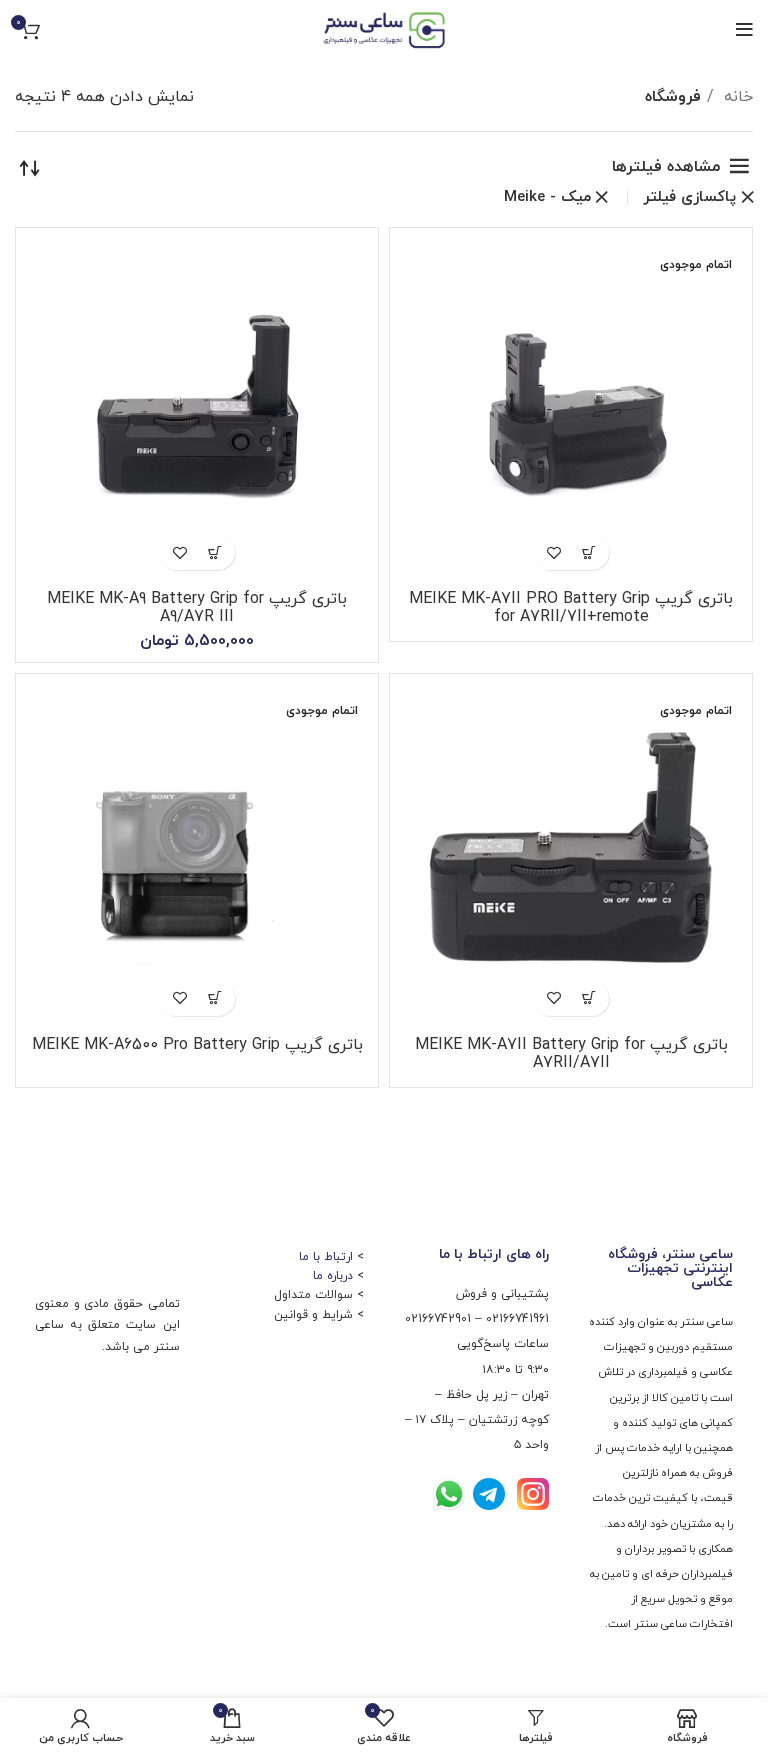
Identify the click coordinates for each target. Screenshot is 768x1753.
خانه (736, 97)
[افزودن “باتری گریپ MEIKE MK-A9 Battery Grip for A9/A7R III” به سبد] (214, 552)
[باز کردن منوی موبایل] (744, 30)
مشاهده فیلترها (666, 167)
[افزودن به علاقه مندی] (553, 552)
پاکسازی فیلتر (689, 197)
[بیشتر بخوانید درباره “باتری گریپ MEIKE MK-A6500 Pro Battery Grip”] (214, 998)
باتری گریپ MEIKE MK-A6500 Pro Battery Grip (197, 1045)
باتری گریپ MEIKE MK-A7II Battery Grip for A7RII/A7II (571, 1054)
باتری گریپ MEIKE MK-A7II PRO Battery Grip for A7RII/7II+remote (571, 608)
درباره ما (333, 1276)
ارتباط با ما (326, 1257)
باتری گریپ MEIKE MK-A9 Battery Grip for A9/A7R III (197, 608)
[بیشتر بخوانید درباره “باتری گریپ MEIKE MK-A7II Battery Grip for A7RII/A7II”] (588, 998)
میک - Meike (547, 197)
